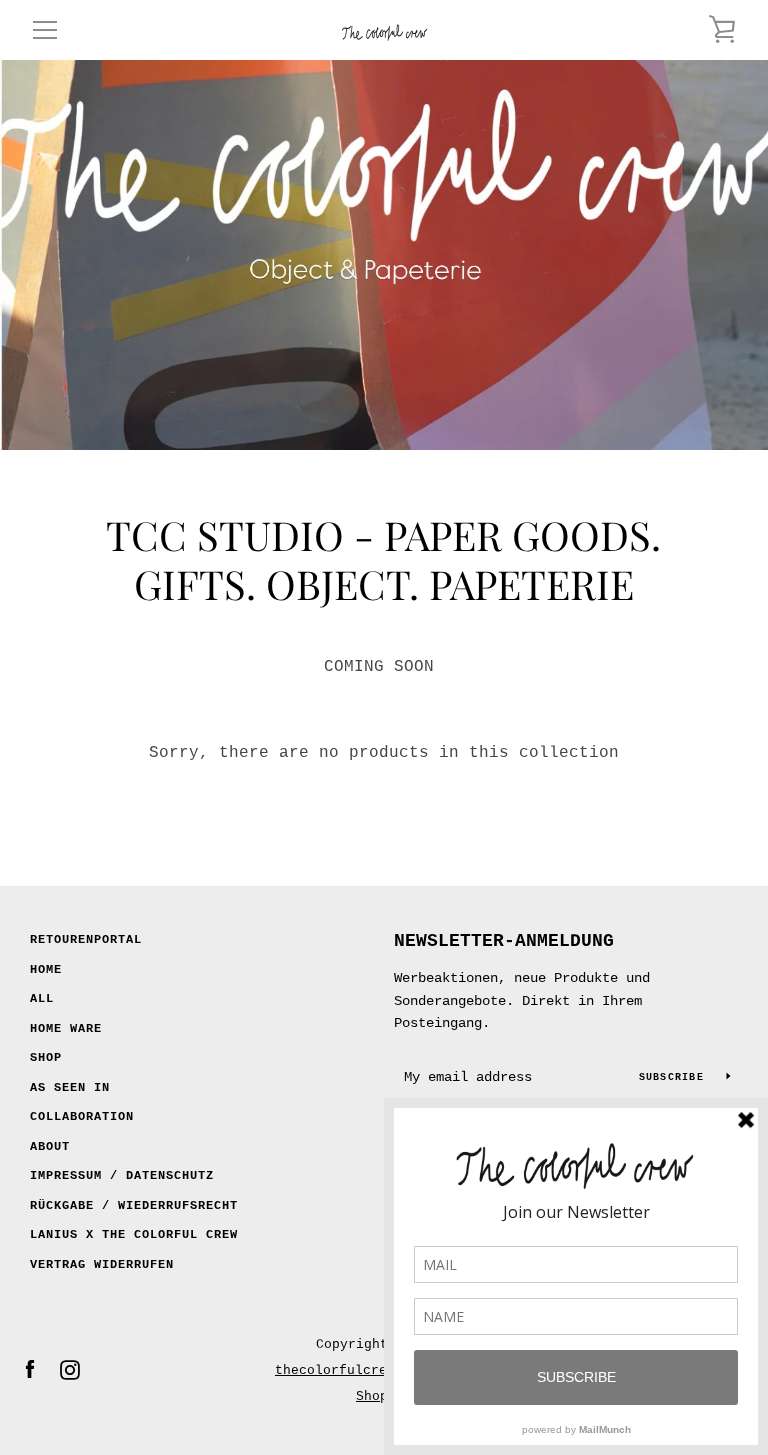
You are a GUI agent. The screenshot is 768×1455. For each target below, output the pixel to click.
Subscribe (675, 1077)
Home (46, 970)
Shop (46, 1058)
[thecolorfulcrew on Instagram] (70, 1370)
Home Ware (66, 1029)
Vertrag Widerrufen (102, 1265)
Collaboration (82, 1117)
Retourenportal (86, 940)
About (50, 1147)
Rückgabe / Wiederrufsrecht (134, 1206)
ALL (42, 999)
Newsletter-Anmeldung (504, 941)
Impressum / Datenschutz (122, 1176)
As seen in (70, 1088)
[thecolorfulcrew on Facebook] (30, 1370)
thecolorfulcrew (335, 1370)
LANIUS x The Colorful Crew (134, 1235)
